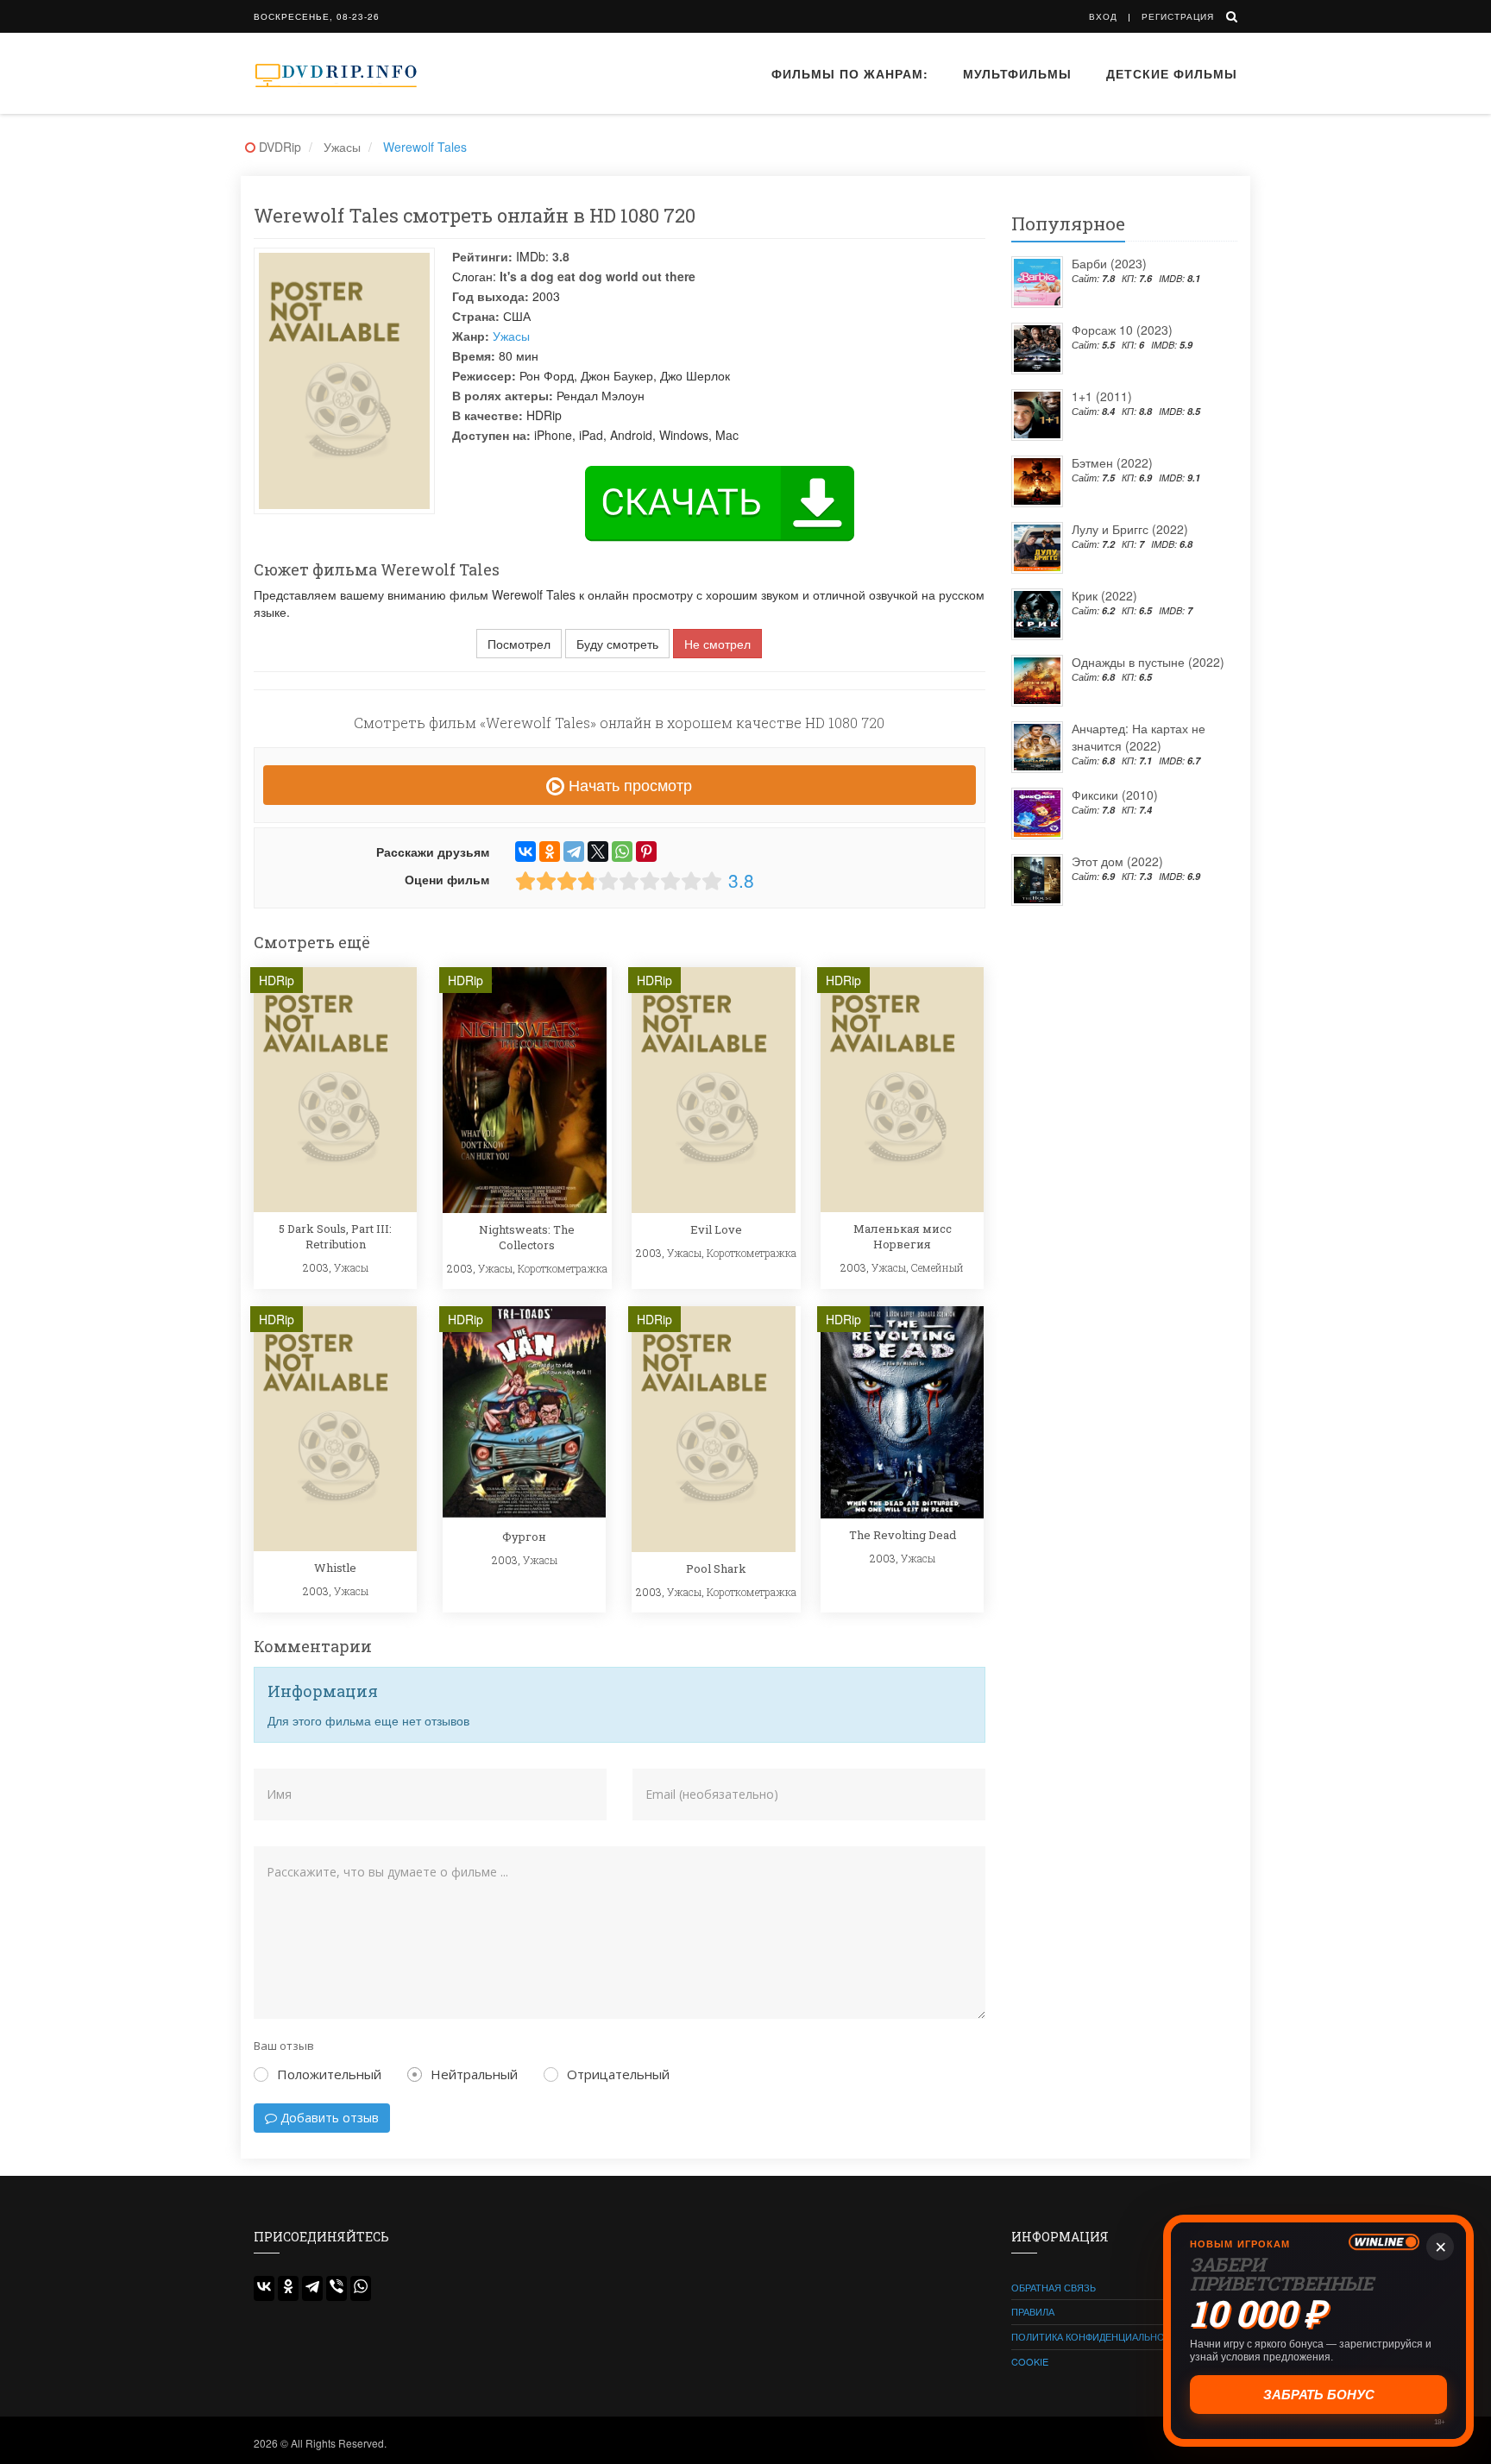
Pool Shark (716, 1568)
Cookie (1030, 2361)
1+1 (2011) (1102, 396)
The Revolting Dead (903, 1535)
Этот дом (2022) (1117, 861)
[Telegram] (574, 852)
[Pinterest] (646, 852)
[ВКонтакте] (525, 852)
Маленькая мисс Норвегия (903, 1236)
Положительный (329, 2074)
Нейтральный (474, 2074)
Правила (1033, 2311)
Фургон (524, 1537)
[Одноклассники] (550, 852)
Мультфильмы (1017, 73)
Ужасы (511, 336)
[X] (598, 852)
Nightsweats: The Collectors (527, 1237)
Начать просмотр (628, 784)
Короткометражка (563, 1268)
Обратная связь (1054, 2287)
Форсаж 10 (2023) (1122, 330)
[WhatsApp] (622, 852)
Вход (1103, 16)
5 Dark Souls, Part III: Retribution (335, 1236)
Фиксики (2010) (1115, 795)
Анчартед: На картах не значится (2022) (1139, 737)
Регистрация (1178, 16)
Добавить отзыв (328, 2118)
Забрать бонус (1319, 2395)
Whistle (335, 1568)
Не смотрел (717, 644)
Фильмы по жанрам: (850, 73)
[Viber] (337, 2288)
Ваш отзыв (284, 2046)
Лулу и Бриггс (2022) (1130, 529)
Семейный (937, 1267)
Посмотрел (519, 644)
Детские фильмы (1172, 73)
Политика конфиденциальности (1098, 2336)
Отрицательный (618, 2074)
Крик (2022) (1104, 595)
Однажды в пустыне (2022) (1148, 662)
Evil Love (716, 1229)
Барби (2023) (1109, 263)
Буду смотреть (617, 644)
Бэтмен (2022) (1112, 462)
